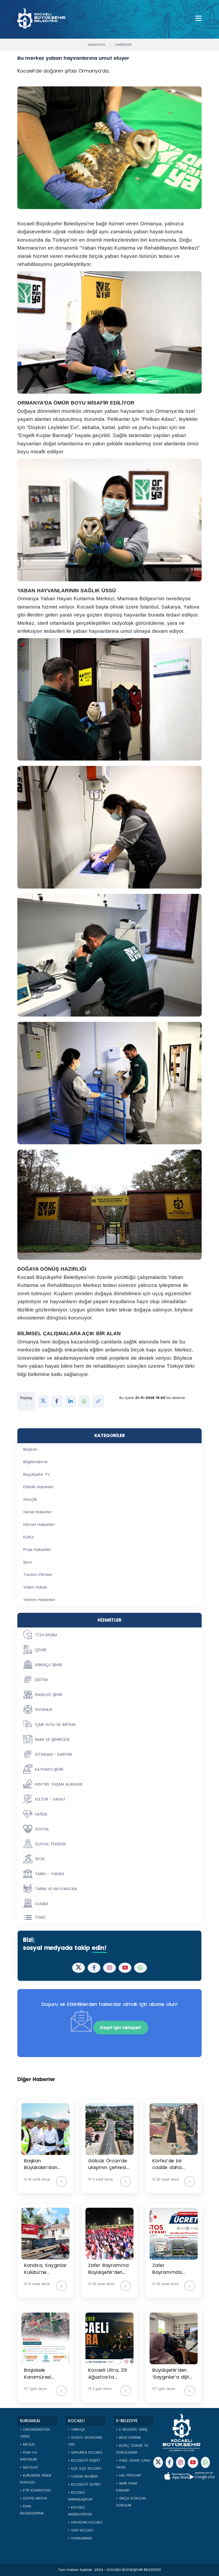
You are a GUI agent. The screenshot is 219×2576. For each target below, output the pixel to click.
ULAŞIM (41, 1904)
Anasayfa (96, 45)
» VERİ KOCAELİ (81, 2530)
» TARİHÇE (77, 2429)
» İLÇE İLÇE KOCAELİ (85, 2468)
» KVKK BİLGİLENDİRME (32, 2510)
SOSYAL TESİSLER (50, 1844)
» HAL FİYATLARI (129, 2475)
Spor (28, 1562)
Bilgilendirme (35, 1462)
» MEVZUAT (29, 2467)
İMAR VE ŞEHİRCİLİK (52, 1739)
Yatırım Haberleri (39, 1600)
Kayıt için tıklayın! (121, 2028)
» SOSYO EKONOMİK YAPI (85, 2441)
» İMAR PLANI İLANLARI (127, 2487)
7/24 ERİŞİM (46, 1635)
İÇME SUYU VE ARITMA (55, 1725)
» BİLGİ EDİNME (129, 2437)
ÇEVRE (41, 1650)
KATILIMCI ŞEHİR (49, 1769)
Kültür (29, 1537)
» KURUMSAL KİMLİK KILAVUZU (36, 2479)
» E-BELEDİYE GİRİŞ (132, 2429)
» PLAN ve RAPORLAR (28, 2456)
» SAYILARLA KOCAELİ (85, 2452)
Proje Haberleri (37, 1550)
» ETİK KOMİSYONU (36, 2490)
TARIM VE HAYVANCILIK (56, 1889)
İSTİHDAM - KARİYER (53, 1754)
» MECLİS (27, 2444)
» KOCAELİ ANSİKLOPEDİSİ (80, 2511)
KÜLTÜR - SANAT (50, 1799)
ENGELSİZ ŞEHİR (49, 1695)
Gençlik (30, 1499)
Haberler (124, 45)
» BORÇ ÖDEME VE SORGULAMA (132, 2449)
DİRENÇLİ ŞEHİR (48, 1665)
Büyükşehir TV (37, 1474)
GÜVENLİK (44, 1710)
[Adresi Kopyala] (98, 1401)
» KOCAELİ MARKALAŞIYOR (80, 2496)
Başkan (30, 1449)
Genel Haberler (37, 1512)
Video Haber (35, 1587)
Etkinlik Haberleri (38, 1487)
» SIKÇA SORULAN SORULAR (131, 2502)
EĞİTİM (41, 1680)
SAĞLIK (41, 1814)
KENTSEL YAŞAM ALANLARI (59, 1784)
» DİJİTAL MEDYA (34, 2498)
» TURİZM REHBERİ (83, 2476)
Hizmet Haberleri (39, 1525)
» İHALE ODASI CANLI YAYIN (133, 2464)
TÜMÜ (40, 1917)
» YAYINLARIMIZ (80, 2538)
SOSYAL (42, 1829)
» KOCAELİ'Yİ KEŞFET (84, 2460)
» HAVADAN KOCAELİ (85, 2522)
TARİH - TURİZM (49, 1874)
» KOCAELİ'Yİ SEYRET (85, 2484)
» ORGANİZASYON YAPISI (35, 2433)
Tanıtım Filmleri (38, 1575)
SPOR (40, 1859)
